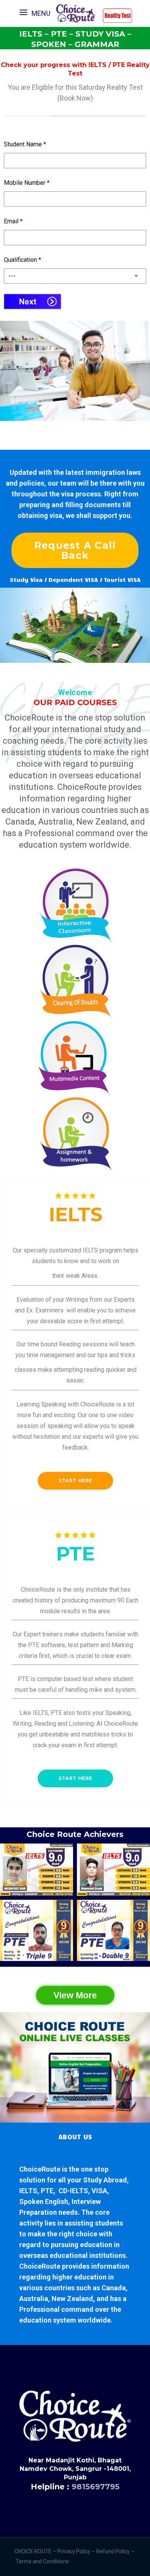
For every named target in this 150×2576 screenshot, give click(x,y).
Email (13, 221)
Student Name (25, 144)
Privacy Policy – (77, 2551)
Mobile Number (27, 183)
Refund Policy (113, 2551)
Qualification (22, 260)
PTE (47, 2191)
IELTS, (29, 2191)
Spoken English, (45, 2201)
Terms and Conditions (43, 2561)
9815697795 (96, 2487)
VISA (99, 2191)
